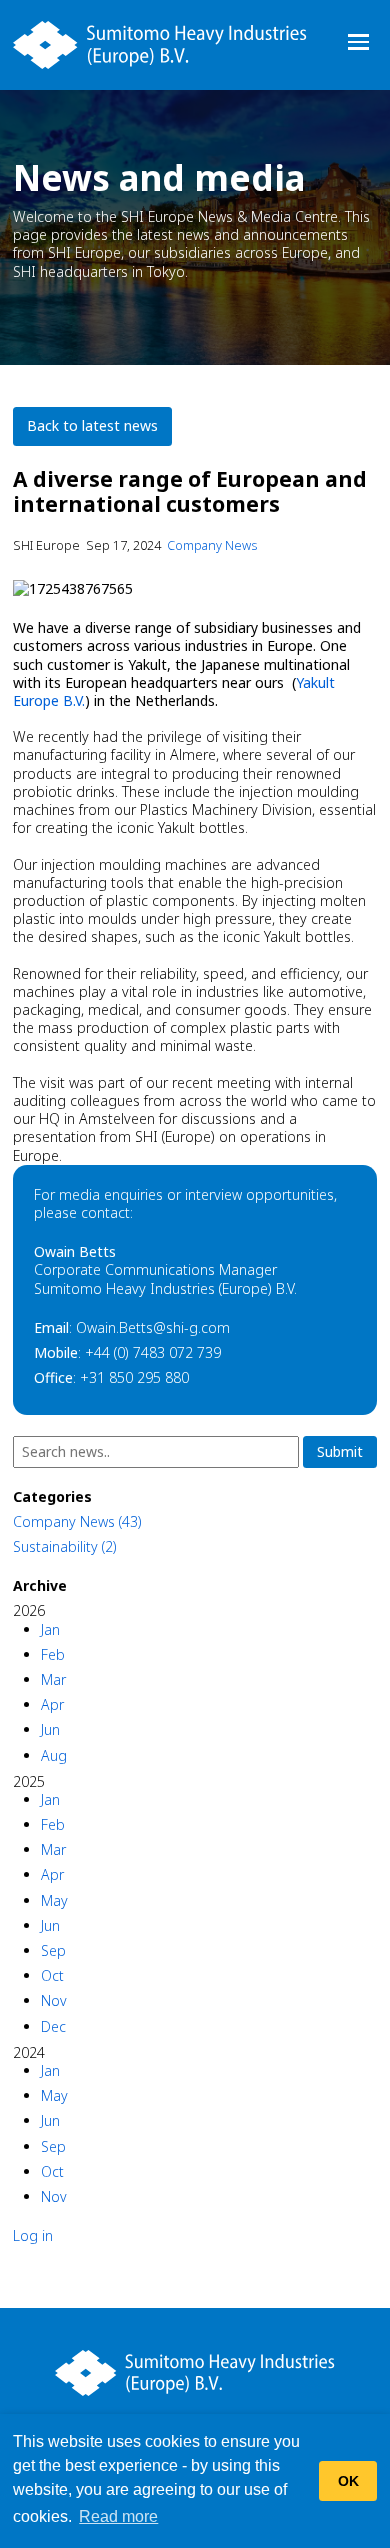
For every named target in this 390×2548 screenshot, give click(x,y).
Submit (340, 1451)
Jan (50, 1629)
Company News (212, 545)
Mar (53, 1679)
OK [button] (348, 2481)
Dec (53, 2026)
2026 (29, 1610)
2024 (29, 2052)
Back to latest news (92, 425)
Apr (52, 1704)
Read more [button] (118, 2516)
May (54, 1900)
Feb (53, 1654)
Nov (54, 2000)
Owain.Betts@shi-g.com (153, 1327)
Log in (33, 2235)
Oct (52, 1975)
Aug (54, 1755)
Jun (50, 1729)
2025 (29, 1781)
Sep (53, 1950)
